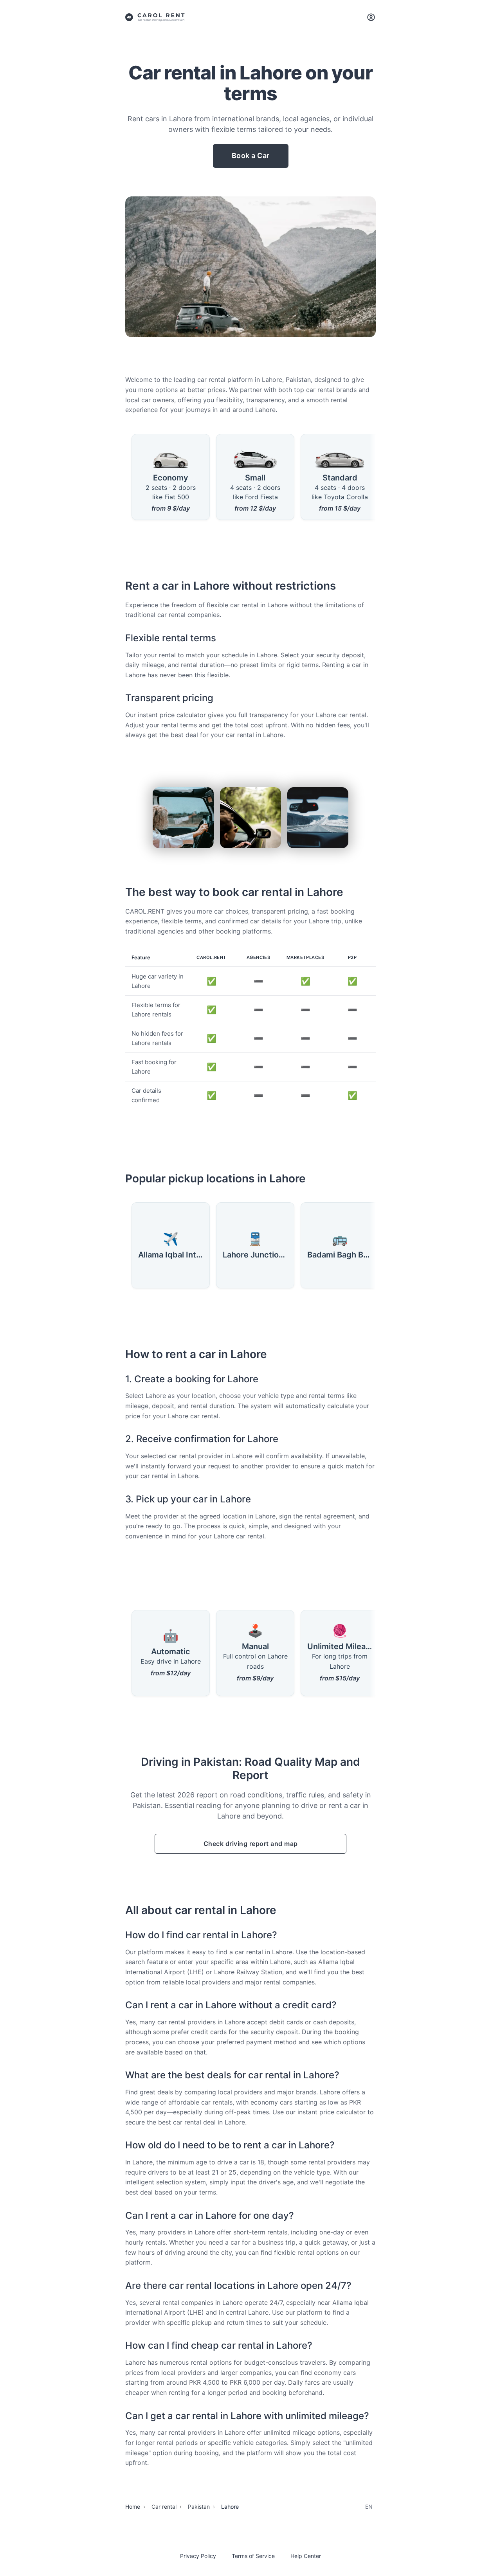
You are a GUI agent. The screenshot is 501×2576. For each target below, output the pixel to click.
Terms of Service (253, 2556)
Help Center (306, 2556)
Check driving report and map (251, 1844)
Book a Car (251, 156)
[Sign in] (371, 17)
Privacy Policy (198, 2556)
